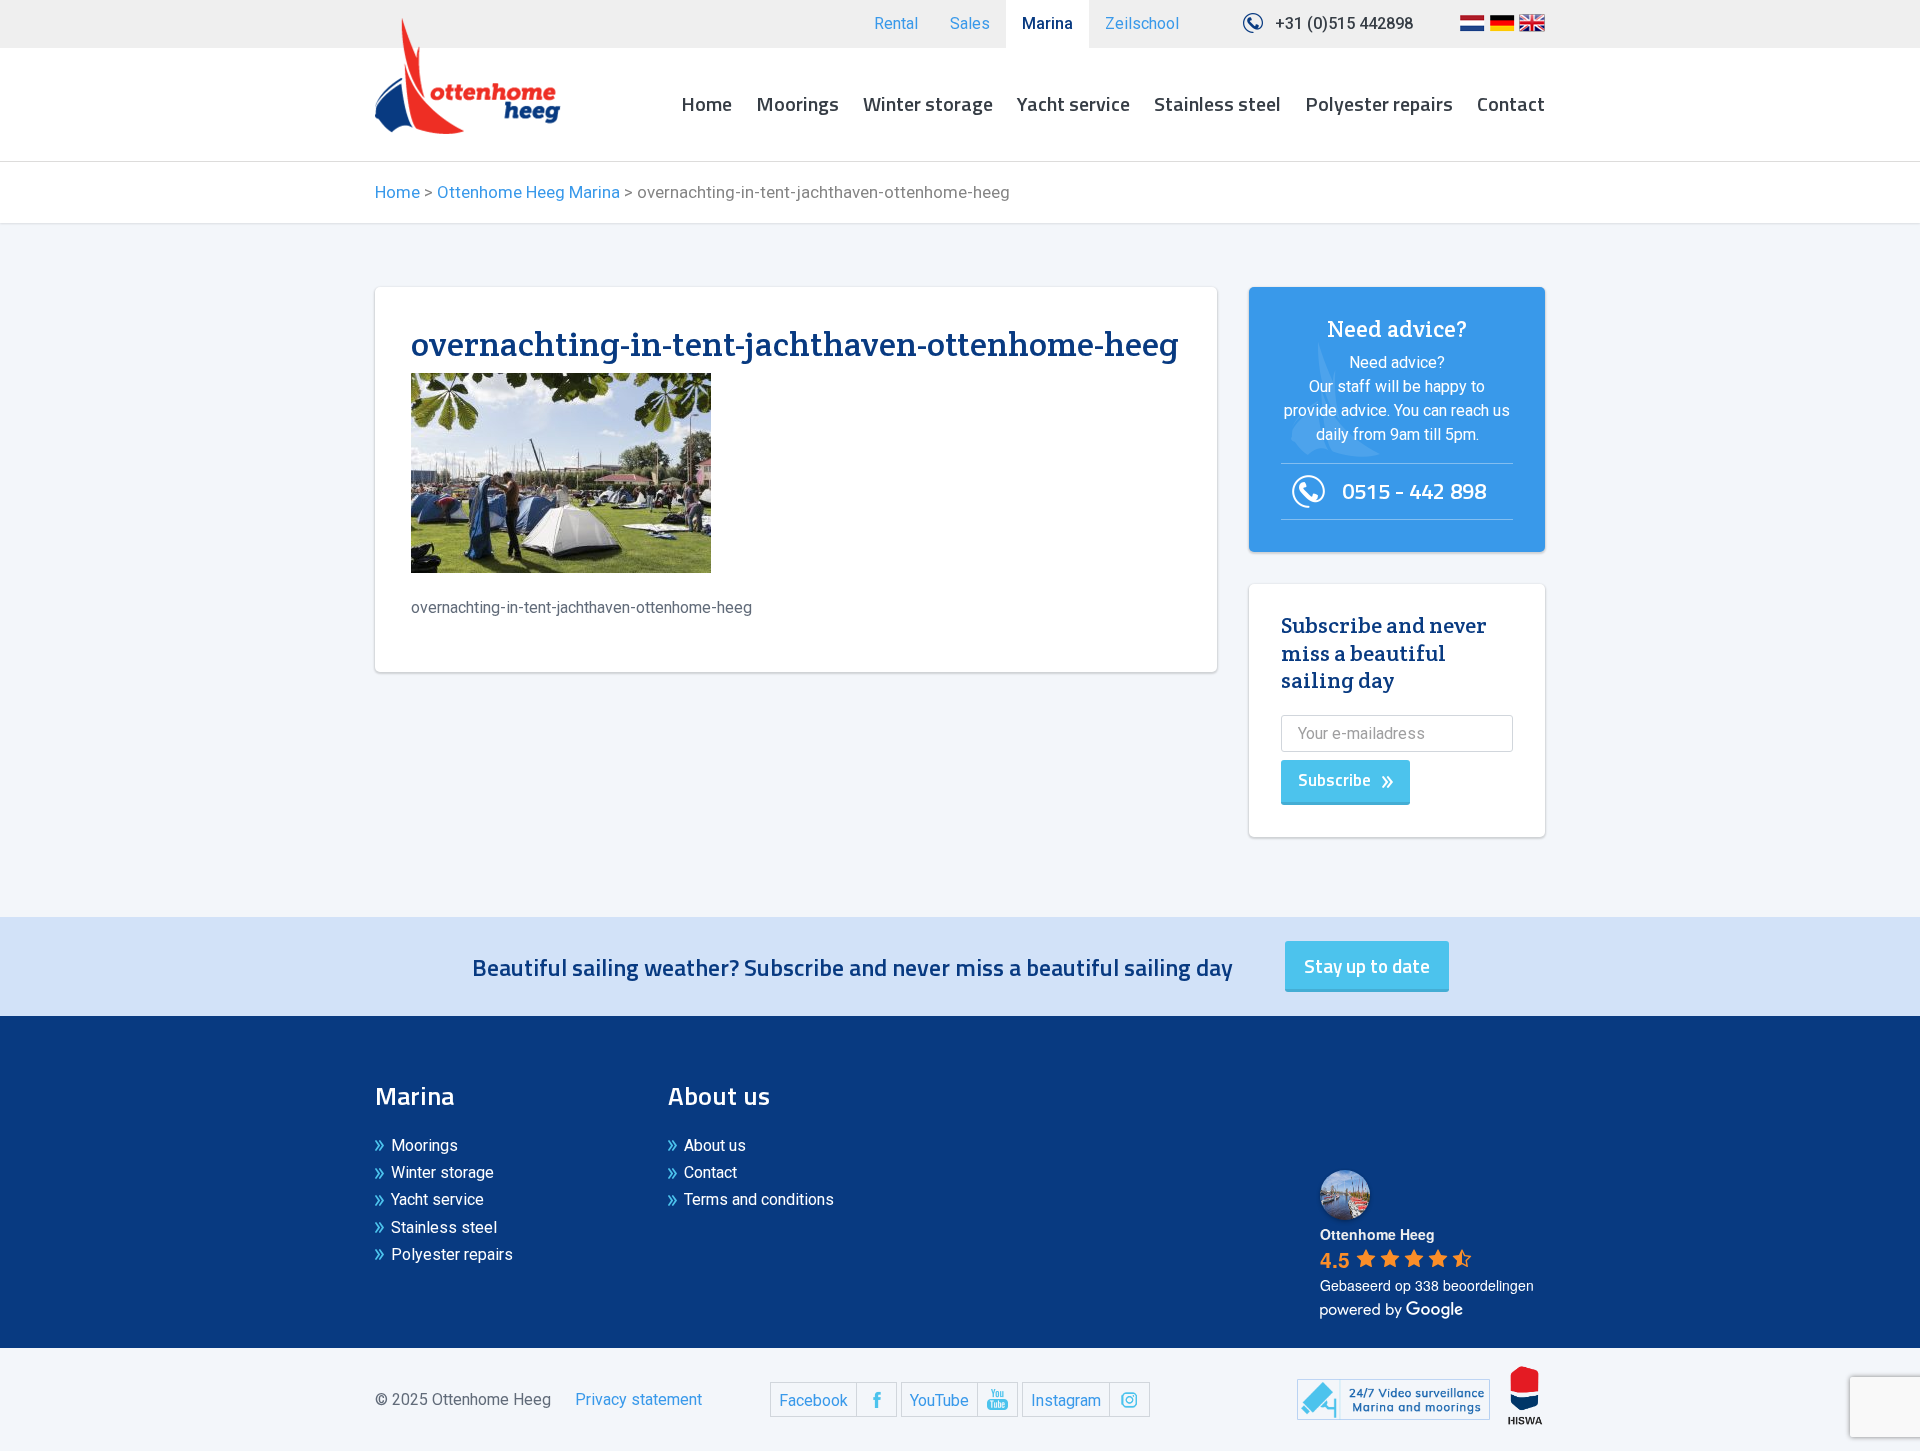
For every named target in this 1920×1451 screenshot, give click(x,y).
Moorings (797, 103)
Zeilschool (1142, 23)
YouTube (939, 1400)
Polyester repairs (1379, 103)
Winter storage (928, 103)
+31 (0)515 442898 (1344, 23)
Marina (1047, 23)
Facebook (813, 1400)
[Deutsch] (1502, 30)
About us (715, 1145)
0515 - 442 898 (1414, 491)
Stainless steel (1217, 103)
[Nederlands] (1472, 30)
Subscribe (1334, 780)
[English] (1532, 30)
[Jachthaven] (468, 76)
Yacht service (1073, 103)
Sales (970, 23)
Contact (1511, 103)
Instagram (1066, 1400)
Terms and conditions (759, 1199)
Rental (896, 23)
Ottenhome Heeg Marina (528, 192)
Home (706, 103)
